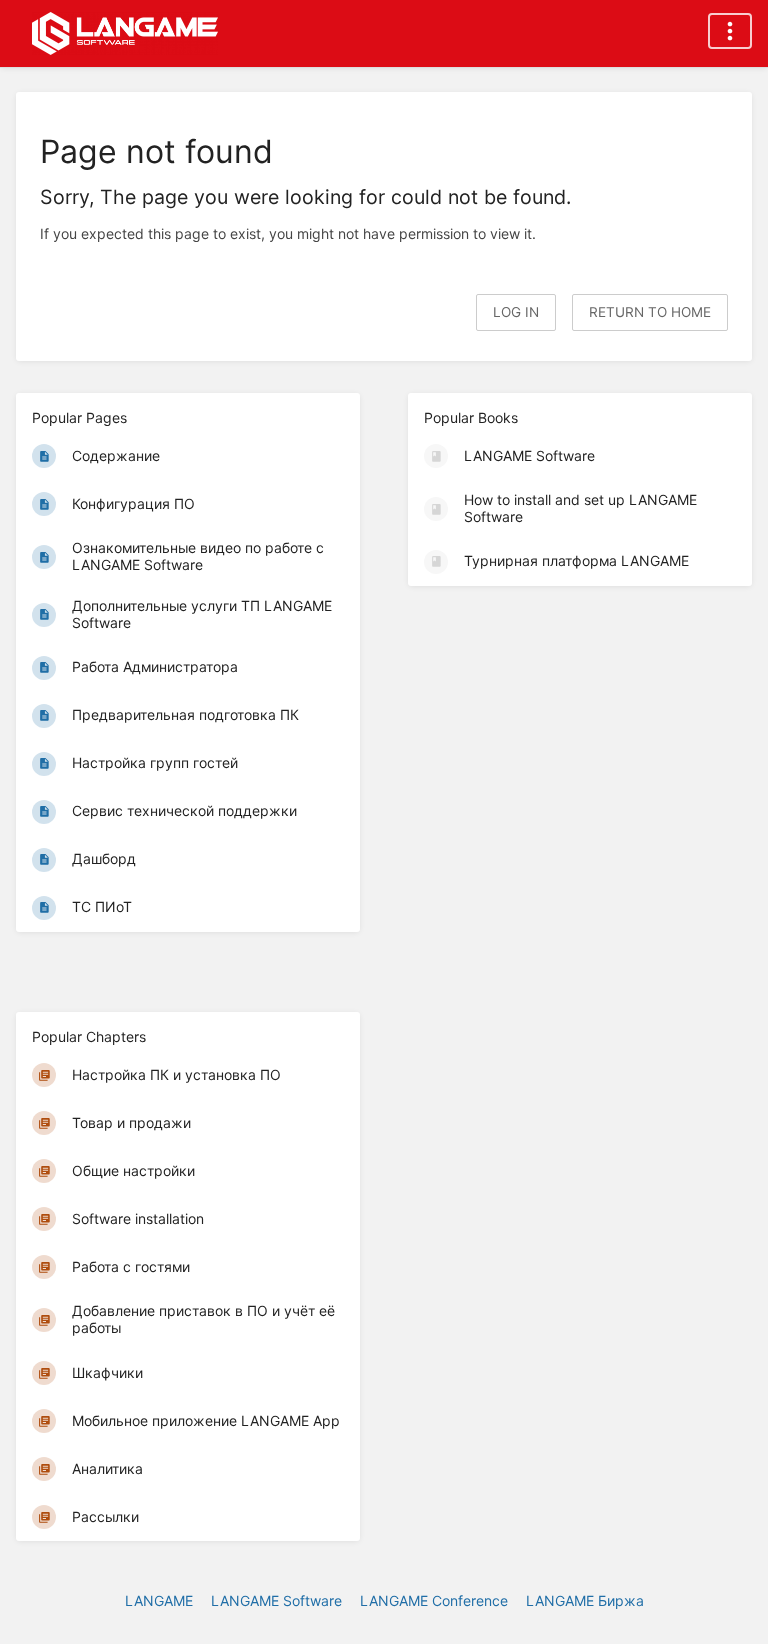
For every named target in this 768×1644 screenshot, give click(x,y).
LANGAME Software (276, 1600)
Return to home (650, 312)
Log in (516, 312)
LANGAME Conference (434, 1600)
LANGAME (159, 1600)
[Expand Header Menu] (730, 31)
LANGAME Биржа (585, 1600)
